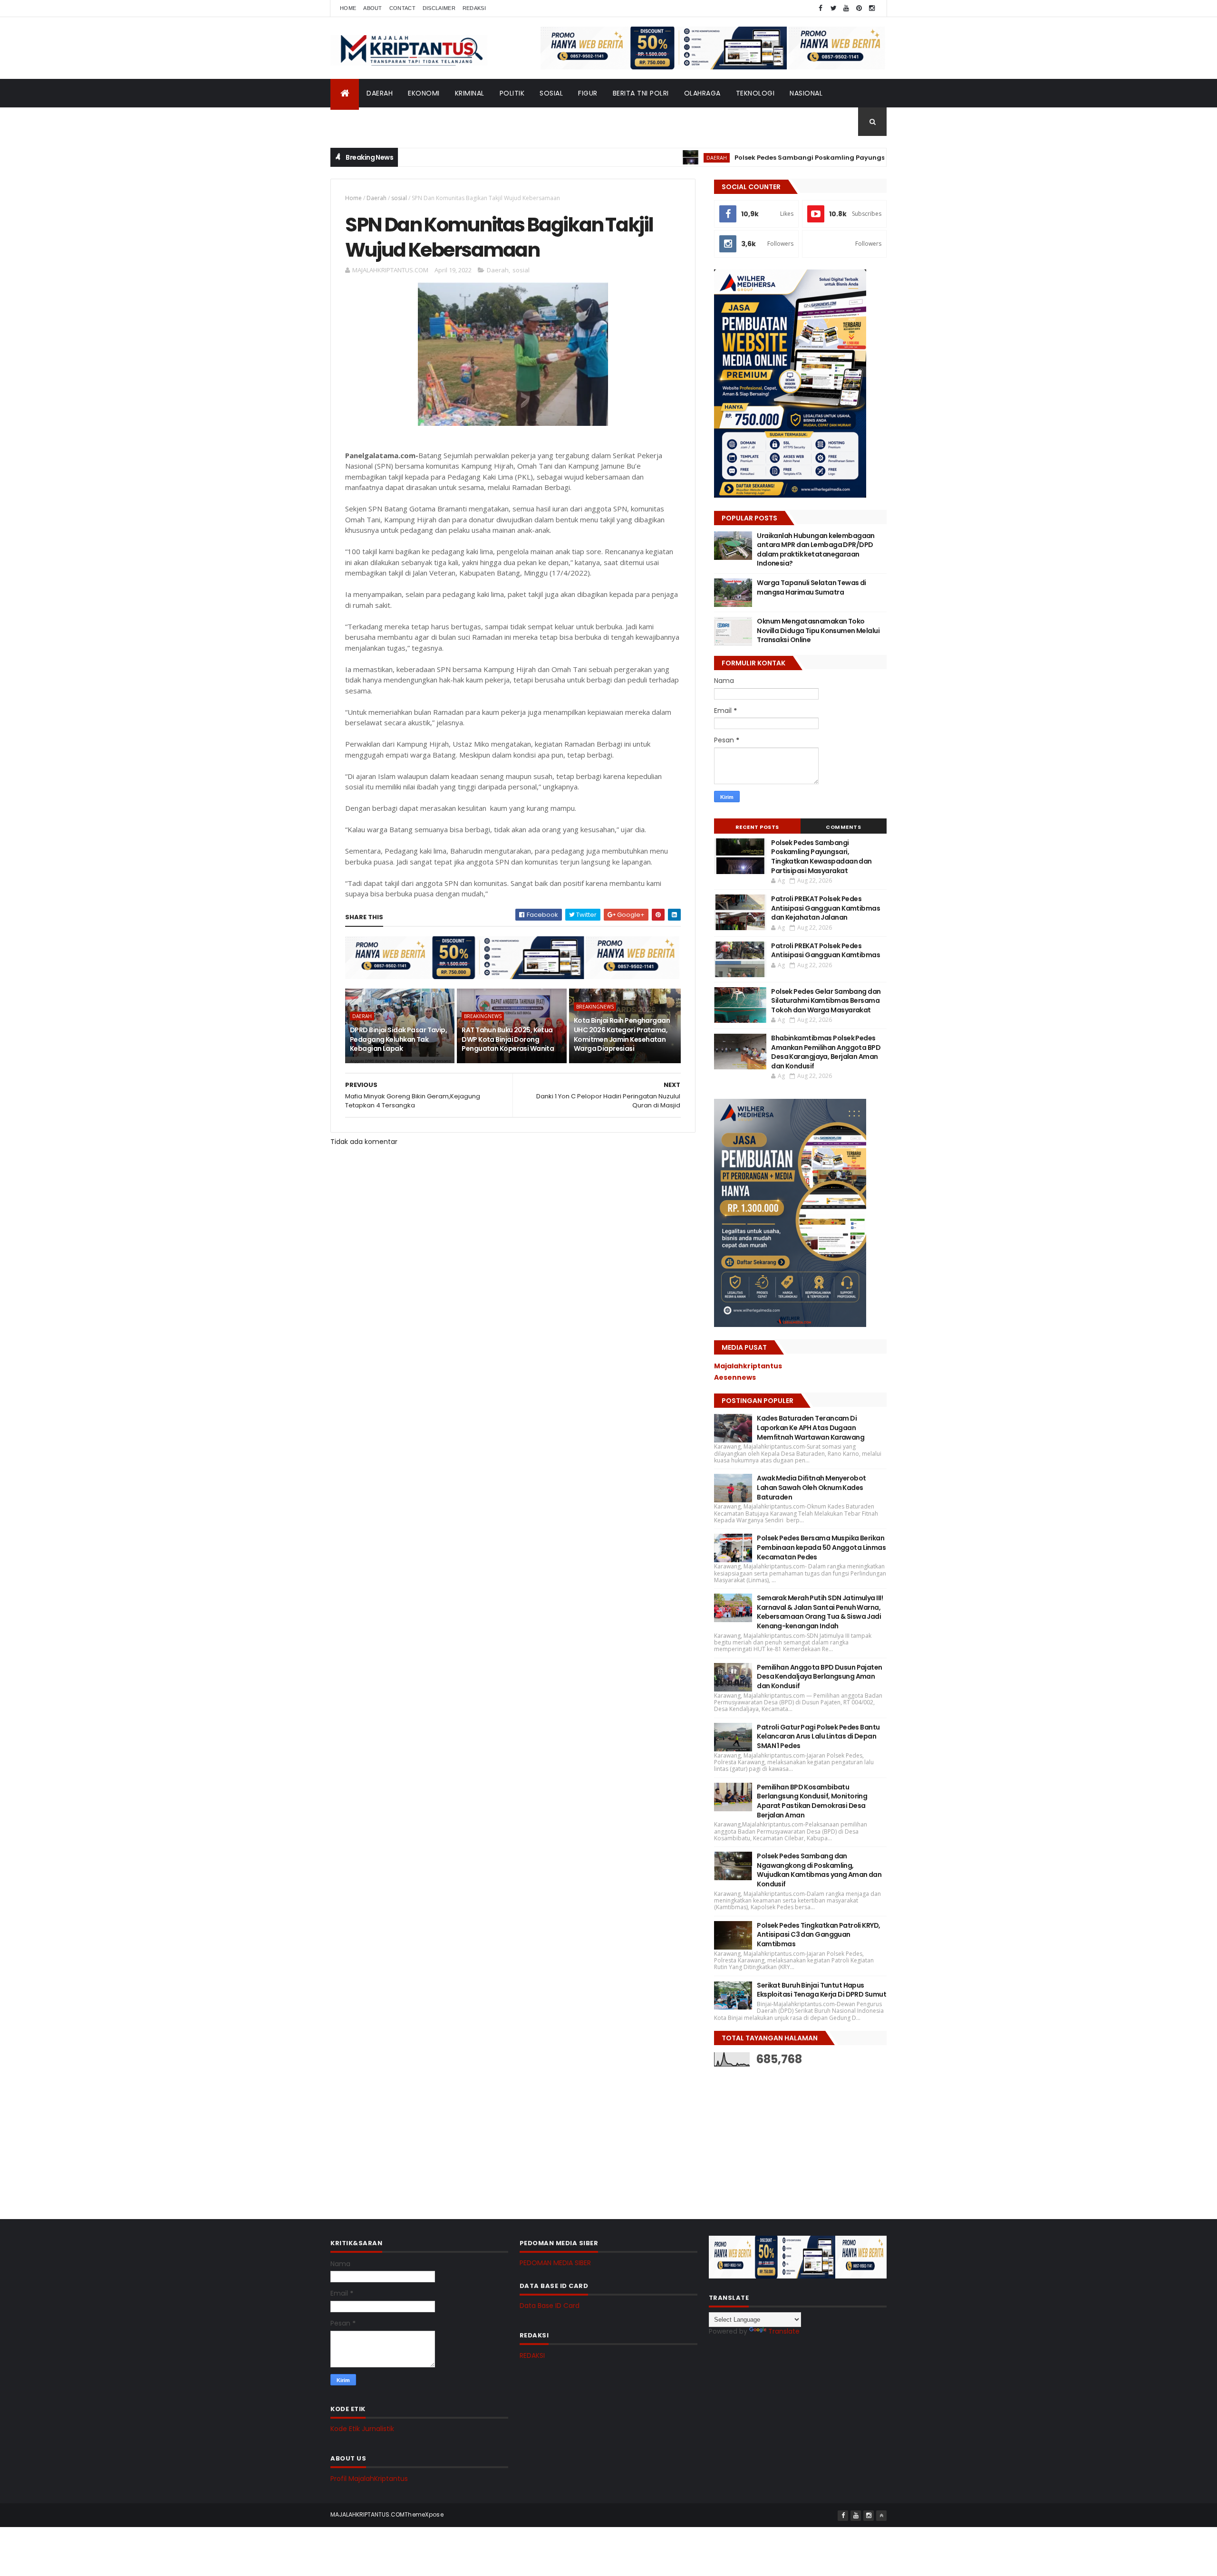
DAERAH (380, 93)
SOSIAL (551, 93)
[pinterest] (859, 8)
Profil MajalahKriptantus (369, 2479)
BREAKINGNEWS (483, 1016)
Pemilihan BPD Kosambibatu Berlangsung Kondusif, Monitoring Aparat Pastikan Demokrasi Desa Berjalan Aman (812, 1801)
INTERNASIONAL (364, 122)
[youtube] (846, 8)
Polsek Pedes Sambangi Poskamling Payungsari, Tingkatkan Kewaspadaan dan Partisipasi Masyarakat (833, 158)
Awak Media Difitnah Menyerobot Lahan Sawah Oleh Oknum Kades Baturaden (811, 1487)
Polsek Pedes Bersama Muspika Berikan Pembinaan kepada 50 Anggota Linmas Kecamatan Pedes (821, 1547)
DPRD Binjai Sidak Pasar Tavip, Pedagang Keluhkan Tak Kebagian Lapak (398, 1039)
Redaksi (474, 8)
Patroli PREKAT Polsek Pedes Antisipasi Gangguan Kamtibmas (826, 951)
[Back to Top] (881, 2516)
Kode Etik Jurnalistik (362, 2429)
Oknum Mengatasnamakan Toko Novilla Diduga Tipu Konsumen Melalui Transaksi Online (818, 630)
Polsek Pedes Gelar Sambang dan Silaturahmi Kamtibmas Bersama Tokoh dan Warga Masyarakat (826, 1001)
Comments (843, 827)
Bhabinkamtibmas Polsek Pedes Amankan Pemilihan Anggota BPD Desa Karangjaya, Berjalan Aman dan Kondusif (826, 1052)
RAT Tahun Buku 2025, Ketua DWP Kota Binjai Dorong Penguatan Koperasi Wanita (508, 1039)
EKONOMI (424, 93)
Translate (784, 2331)
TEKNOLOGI (755, 93)
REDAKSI (532, 2355)
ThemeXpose (424, 2514)
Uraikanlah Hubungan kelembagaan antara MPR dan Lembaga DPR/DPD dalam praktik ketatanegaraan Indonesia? (816, 550)
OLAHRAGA (702, 93)
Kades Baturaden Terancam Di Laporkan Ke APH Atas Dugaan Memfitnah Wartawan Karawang (811, 1427)
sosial (399, 198)
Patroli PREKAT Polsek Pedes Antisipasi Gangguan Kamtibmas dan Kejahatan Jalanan (826, 908)
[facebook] (821, 8)
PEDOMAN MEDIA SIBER (555, 2263)
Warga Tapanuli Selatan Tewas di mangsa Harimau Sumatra (811, 587)
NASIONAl (806, 93)
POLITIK (512, 93)
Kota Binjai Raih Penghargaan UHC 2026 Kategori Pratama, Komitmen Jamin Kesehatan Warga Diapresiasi (622, 1034)
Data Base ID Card (550, 2306)
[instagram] (872, 8)
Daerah (377, 198)
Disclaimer (439, 8)
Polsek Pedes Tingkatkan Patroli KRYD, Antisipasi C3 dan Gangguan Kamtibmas (818, 1935)
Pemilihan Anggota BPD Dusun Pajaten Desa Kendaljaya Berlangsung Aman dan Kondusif (819, 1677)
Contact (402, 8)
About (373, 8)
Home (348, 8)
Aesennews (735, 1377)
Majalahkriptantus (748, 1366)
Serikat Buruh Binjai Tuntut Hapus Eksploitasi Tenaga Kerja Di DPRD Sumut (821, 1990)
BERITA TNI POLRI (641, 93)
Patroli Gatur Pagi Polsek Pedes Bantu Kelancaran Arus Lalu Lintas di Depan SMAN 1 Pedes (818, 1736)
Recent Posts (757, 827)
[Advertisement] (785, 2135)
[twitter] (833, 8)
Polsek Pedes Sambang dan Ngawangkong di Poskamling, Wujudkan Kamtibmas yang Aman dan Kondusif (819, 1870)
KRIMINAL (470, 93)
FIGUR (588, 93)
